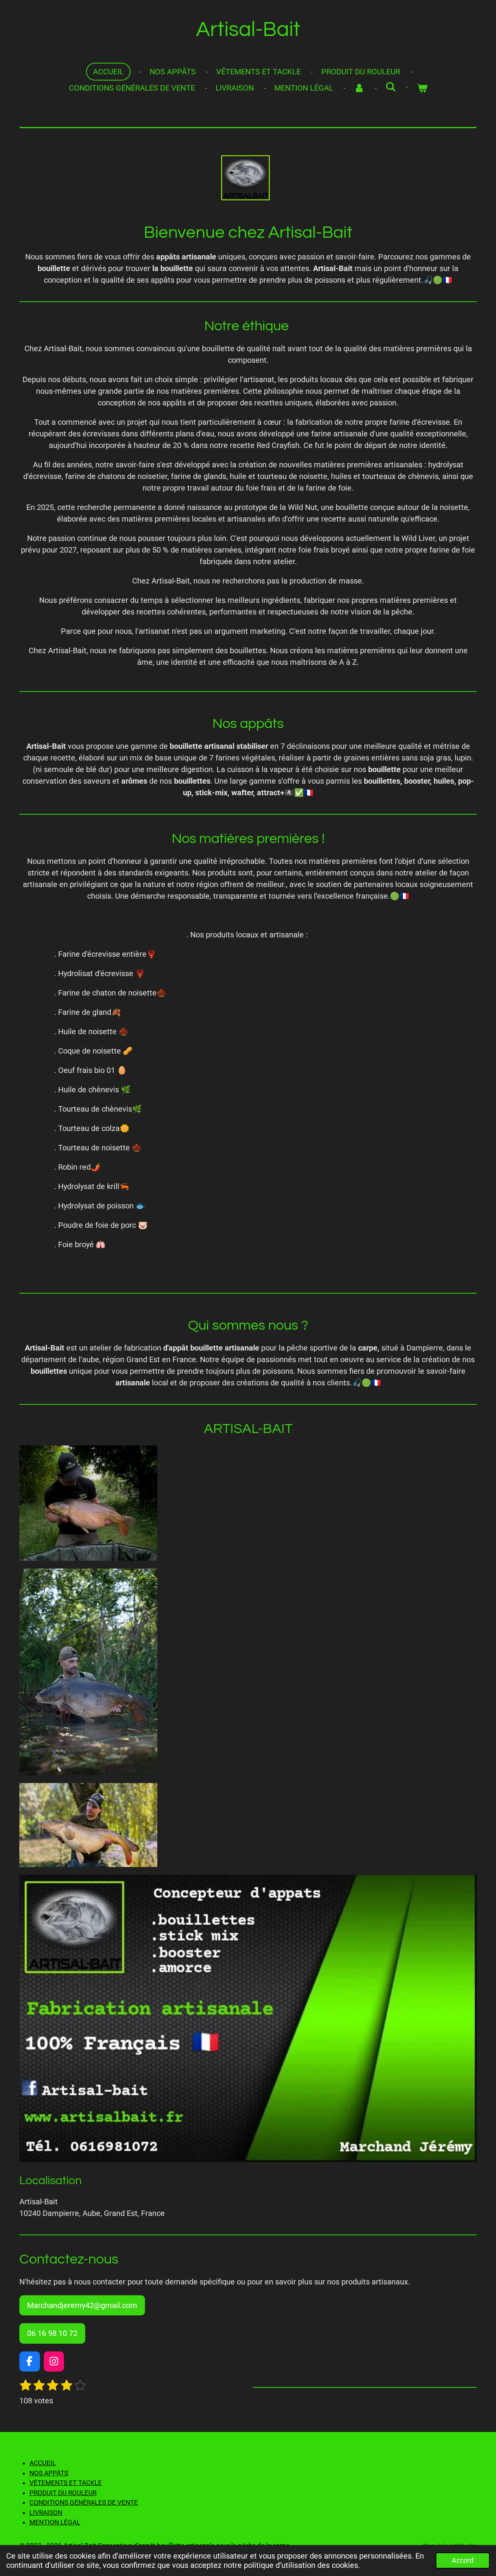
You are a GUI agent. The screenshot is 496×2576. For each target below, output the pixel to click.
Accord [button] (463, 2560)
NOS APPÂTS (49, 2473)
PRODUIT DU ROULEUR (63, 2493)
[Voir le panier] (422, 88)
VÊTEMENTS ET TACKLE (66, 2483)
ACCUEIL (43, 2463)
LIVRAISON (46, 2513)
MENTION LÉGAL (55, 2522)
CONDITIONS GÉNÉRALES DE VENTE (84, 2502)
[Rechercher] (391, 87)
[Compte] (359, 88)
